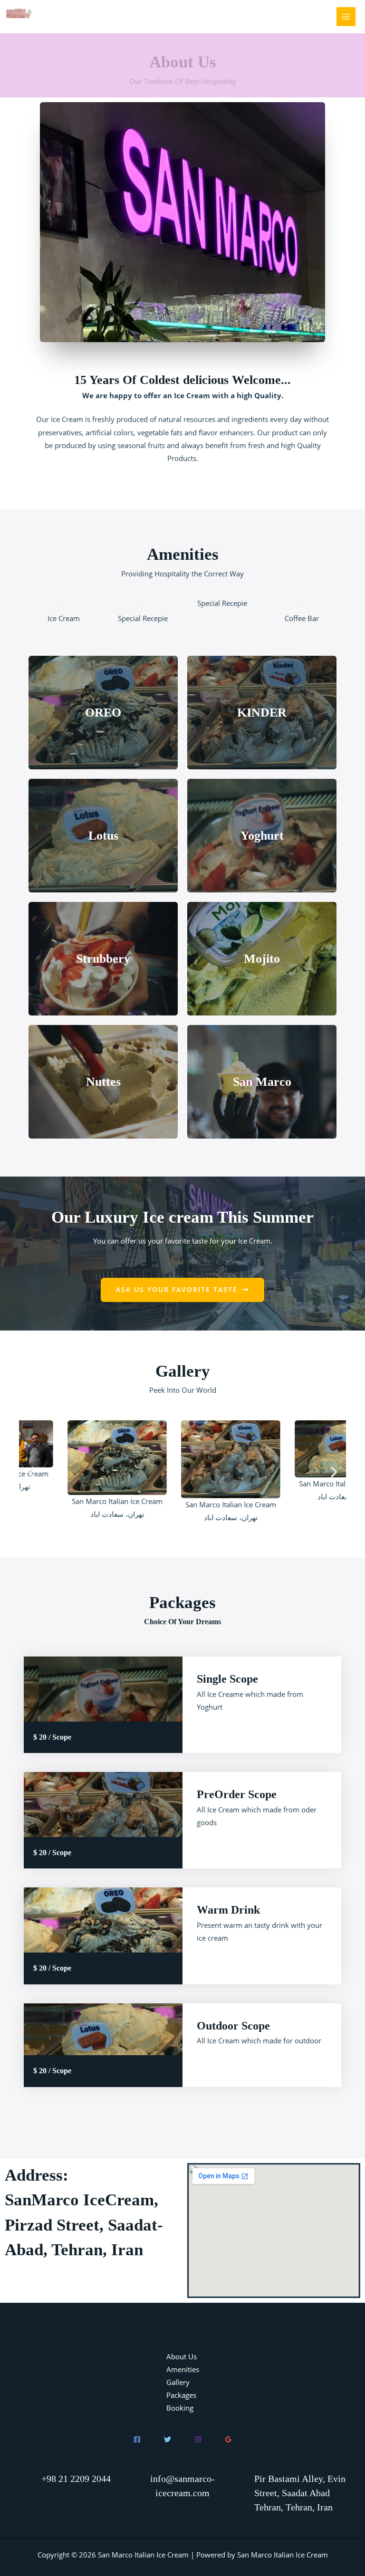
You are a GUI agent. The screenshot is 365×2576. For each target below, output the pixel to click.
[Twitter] (168, 2439)
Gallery (178, 2382)
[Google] (228, 2439)
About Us (182, 2356)
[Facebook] (137, 2439)
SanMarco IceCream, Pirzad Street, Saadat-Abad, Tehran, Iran (84, 2225)
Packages (181, 2395)
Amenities (183, 2369)
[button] (182, 1290)
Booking (180, 2408)
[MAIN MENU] (346, 17)
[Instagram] (198, 2439)
